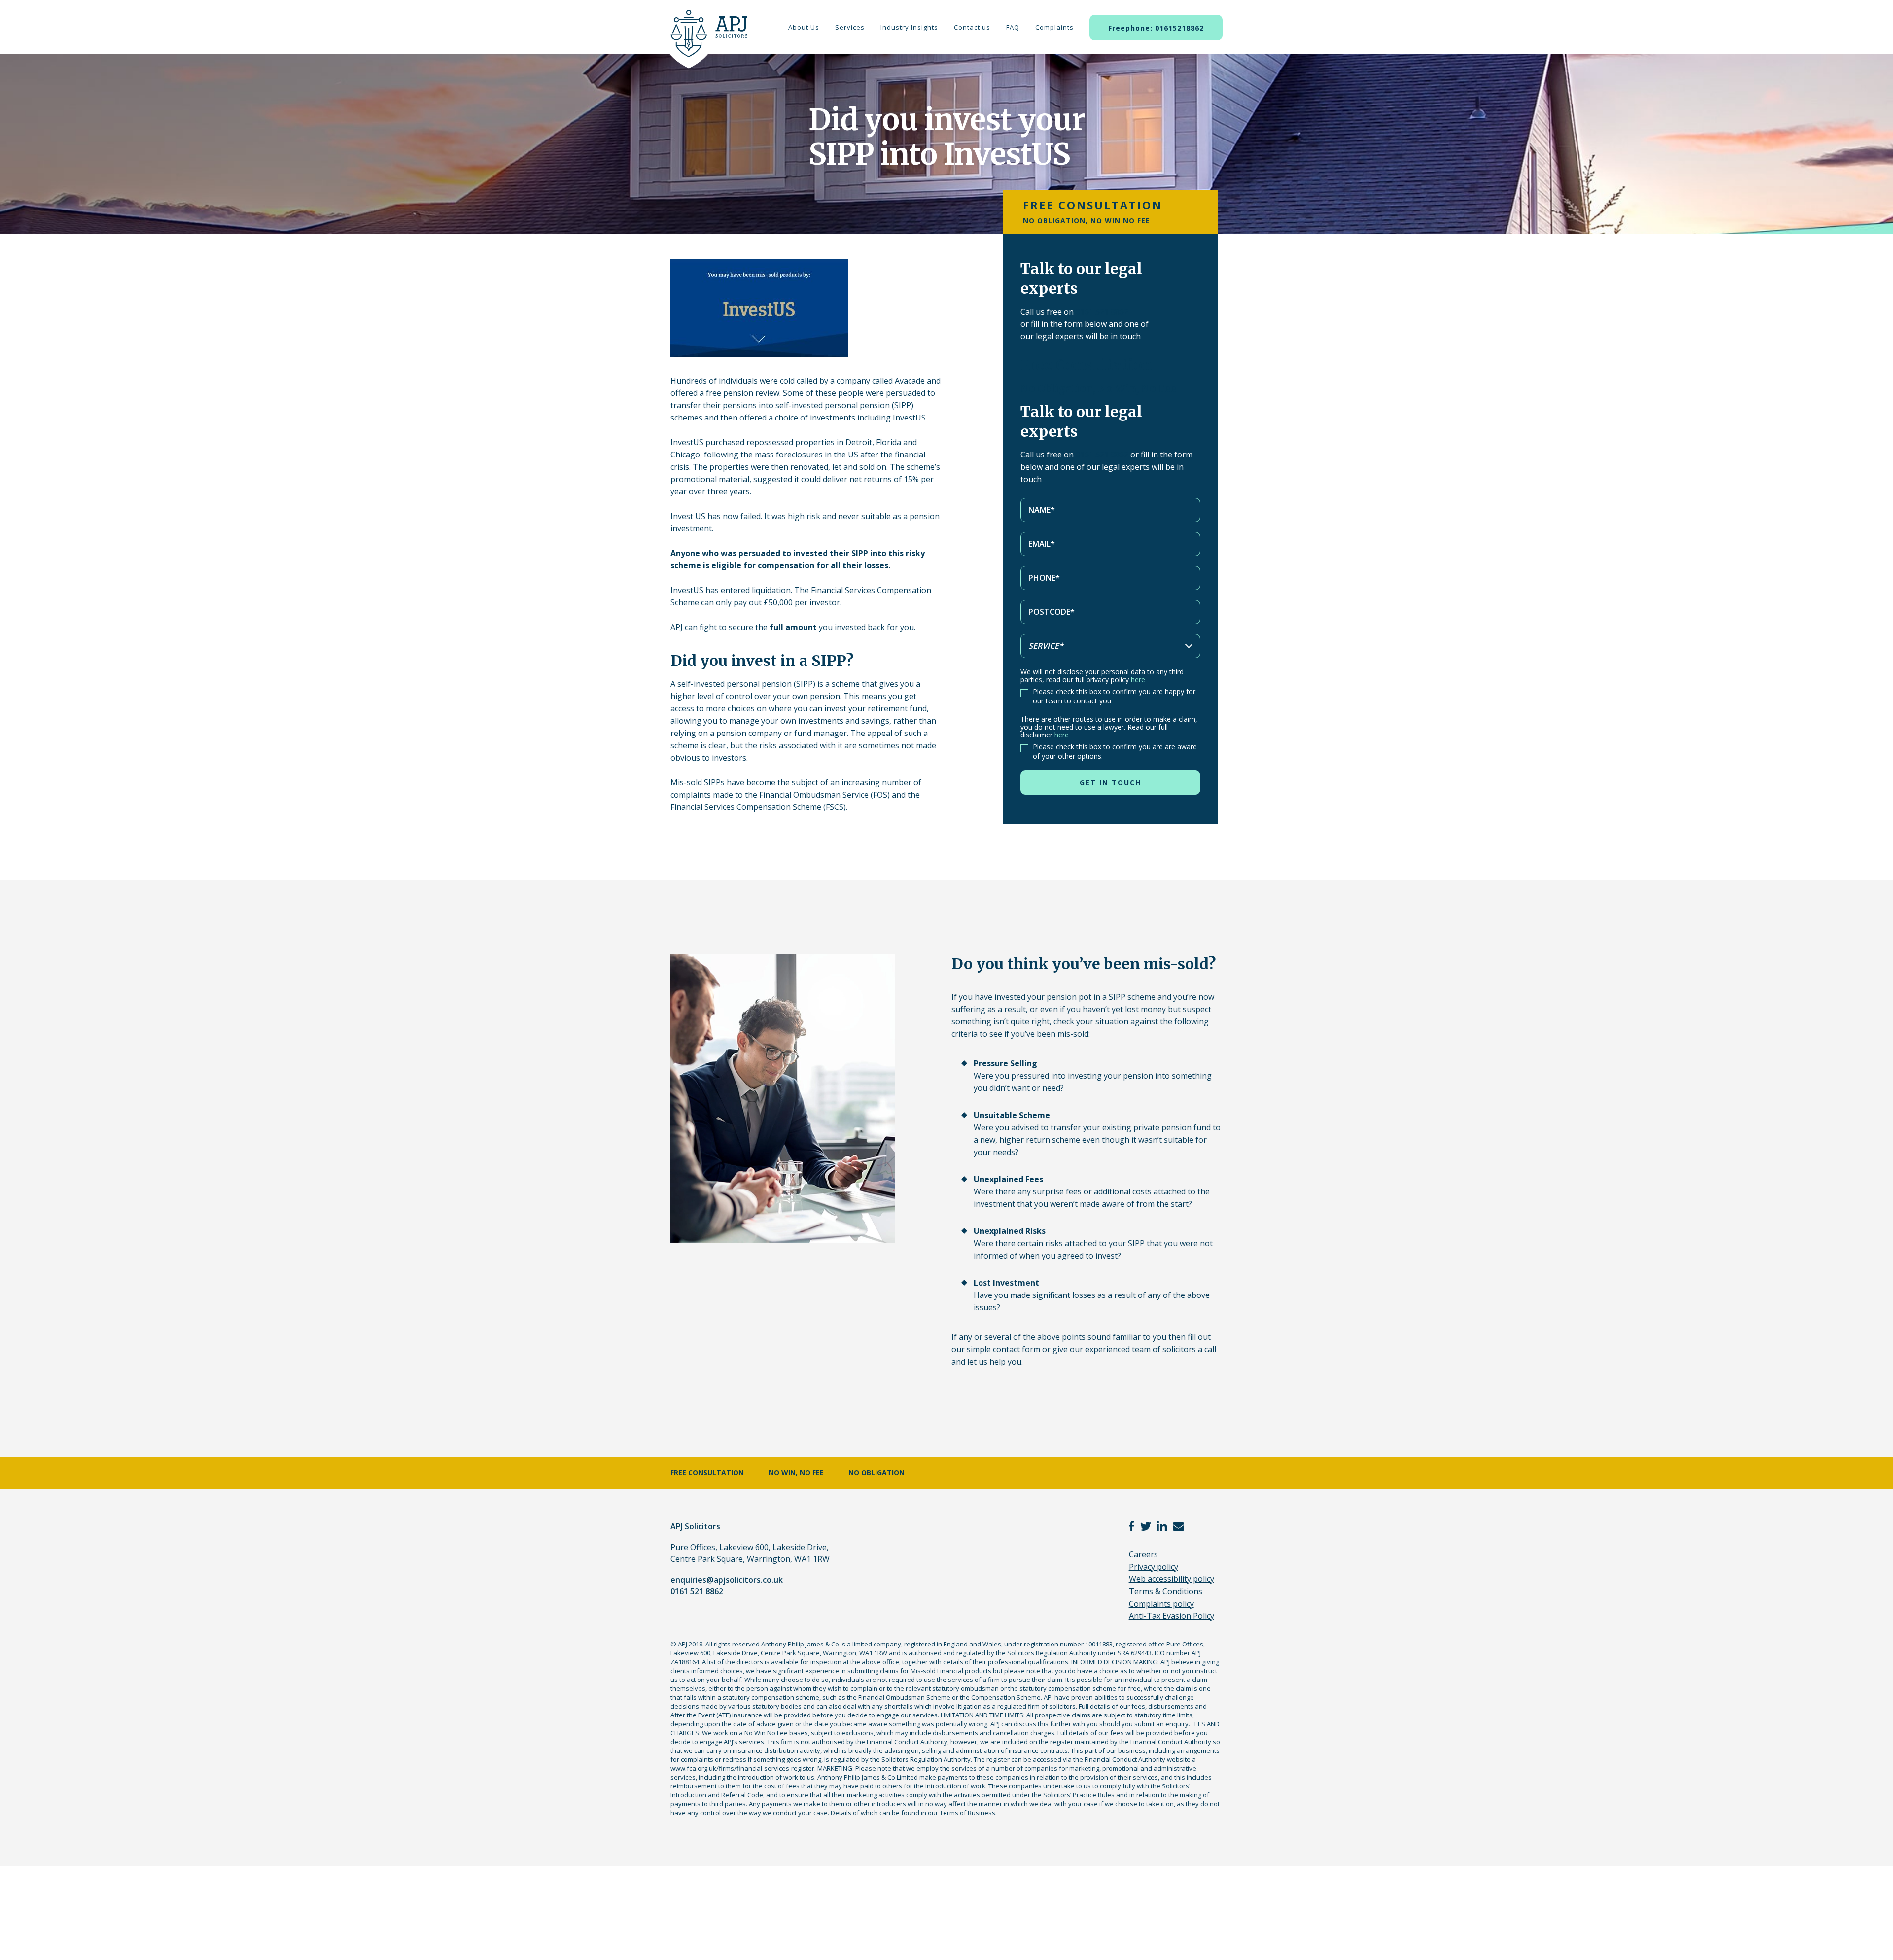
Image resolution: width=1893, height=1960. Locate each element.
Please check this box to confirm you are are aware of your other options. (1115, 751)
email (1178, 1526)
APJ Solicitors (706, 39)
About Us (804, 27)
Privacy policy (1154, 1567)
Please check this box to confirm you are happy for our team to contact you (1114, 696)
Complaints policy (1161, 1604)
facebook (1132, 1526)
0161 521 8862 (1102, 312)
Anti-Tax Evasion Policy (1172, 1616)
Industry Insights (909, 27)
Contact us (972, 27)
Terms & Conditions (1166, 1591)
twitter (1146, 1526)
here (1138, 680)
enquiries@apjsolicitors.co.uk (727, 1580)
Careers (1143, 1554)
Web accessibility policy (1172, 1579)
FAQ (1013, 27)
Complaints (1054, 27)
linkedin (1162, 1526)
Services (850, 27)
